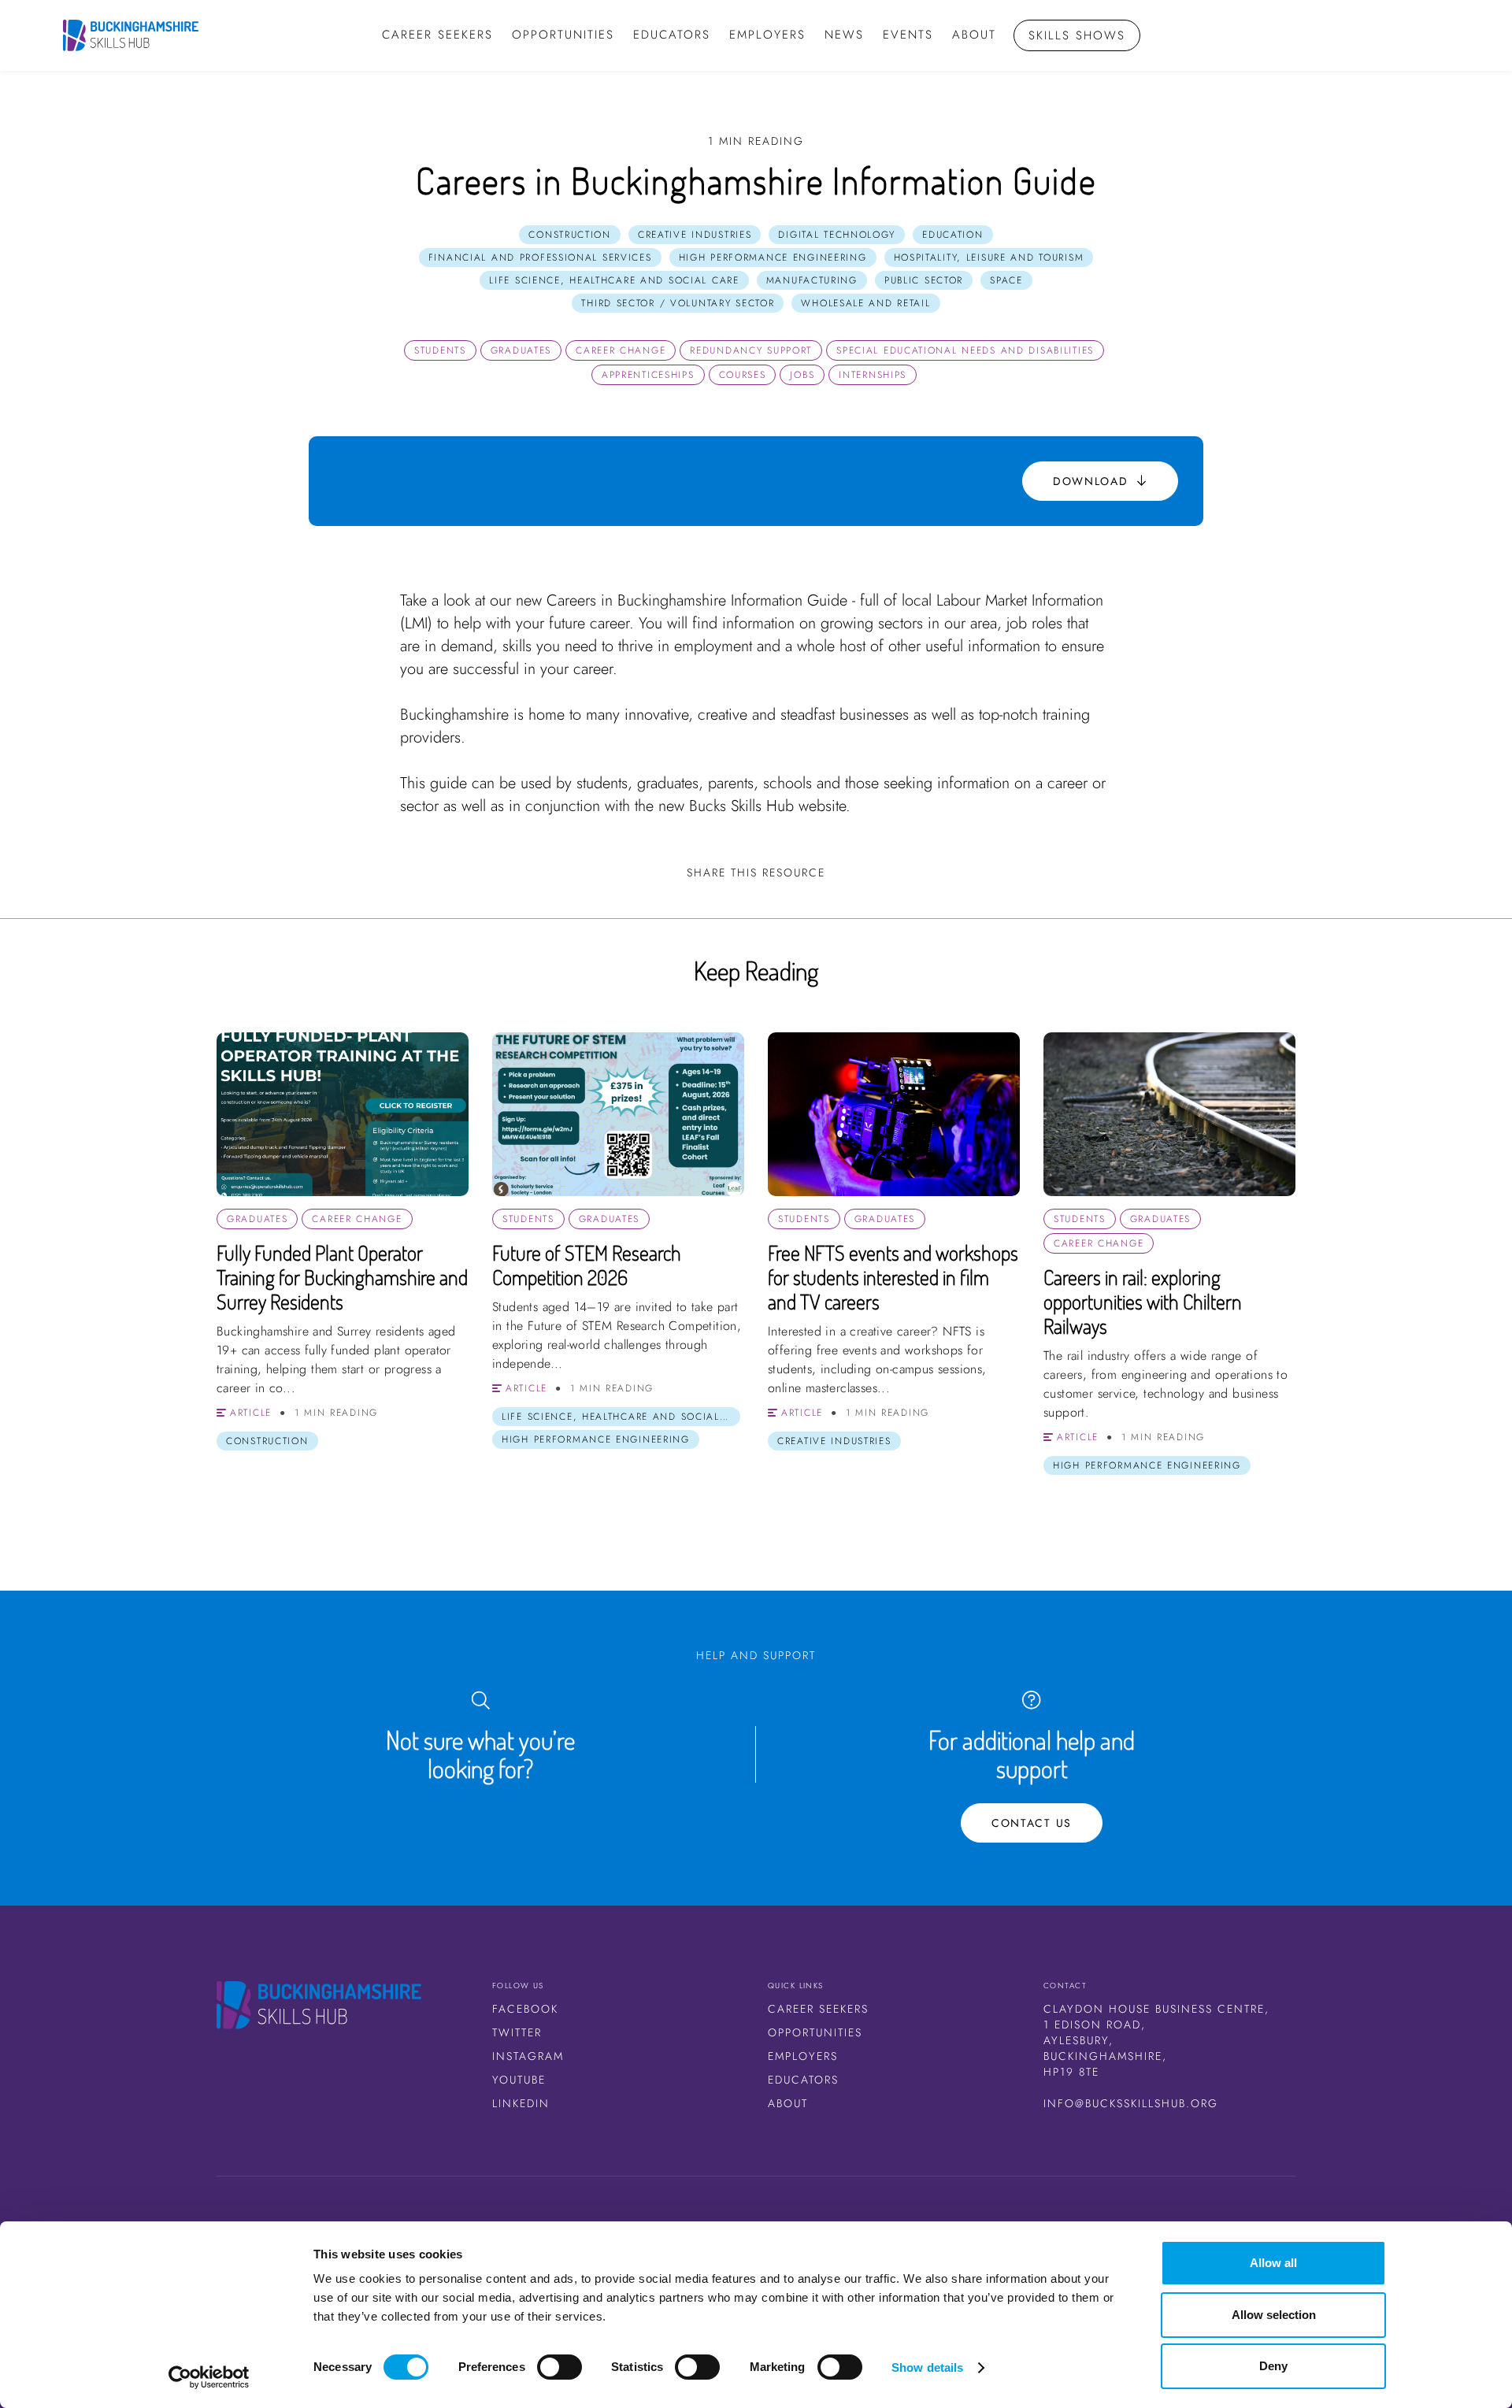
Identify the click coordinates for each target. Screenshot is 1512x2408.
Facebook (525, 2009)
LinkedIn (521, 2103)
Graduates (521, 350)
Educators (672, 35)
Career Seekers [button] (437, 35)
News (844, 35)
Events (908, 35)
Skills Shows (1077, 35)
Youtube (519, 2080)
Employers (767, 35)
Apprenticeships (648, 375)
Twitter (517, 2032)
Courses (743, 375)
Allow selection (1274, 2315)
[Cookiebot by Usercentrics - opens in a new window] (209, 2377)
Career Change (621, 350)
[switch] (560, 2367)
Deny (1273, 2366)
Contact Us (1032, 1823)
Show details (927, 2367)
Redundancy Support (751, 350)
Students (440, 350)
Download (1093, 481)
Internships (873, 375)
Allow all (1273, 2263)
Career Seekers (818, 2009)
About (974, 35)
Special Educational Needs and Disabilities (965, 350)
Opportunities (815, 2032)
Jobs (802, 375)
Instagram (528, 2056)
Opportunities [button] (563, 35)
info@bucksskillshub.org (1131, 2103)
